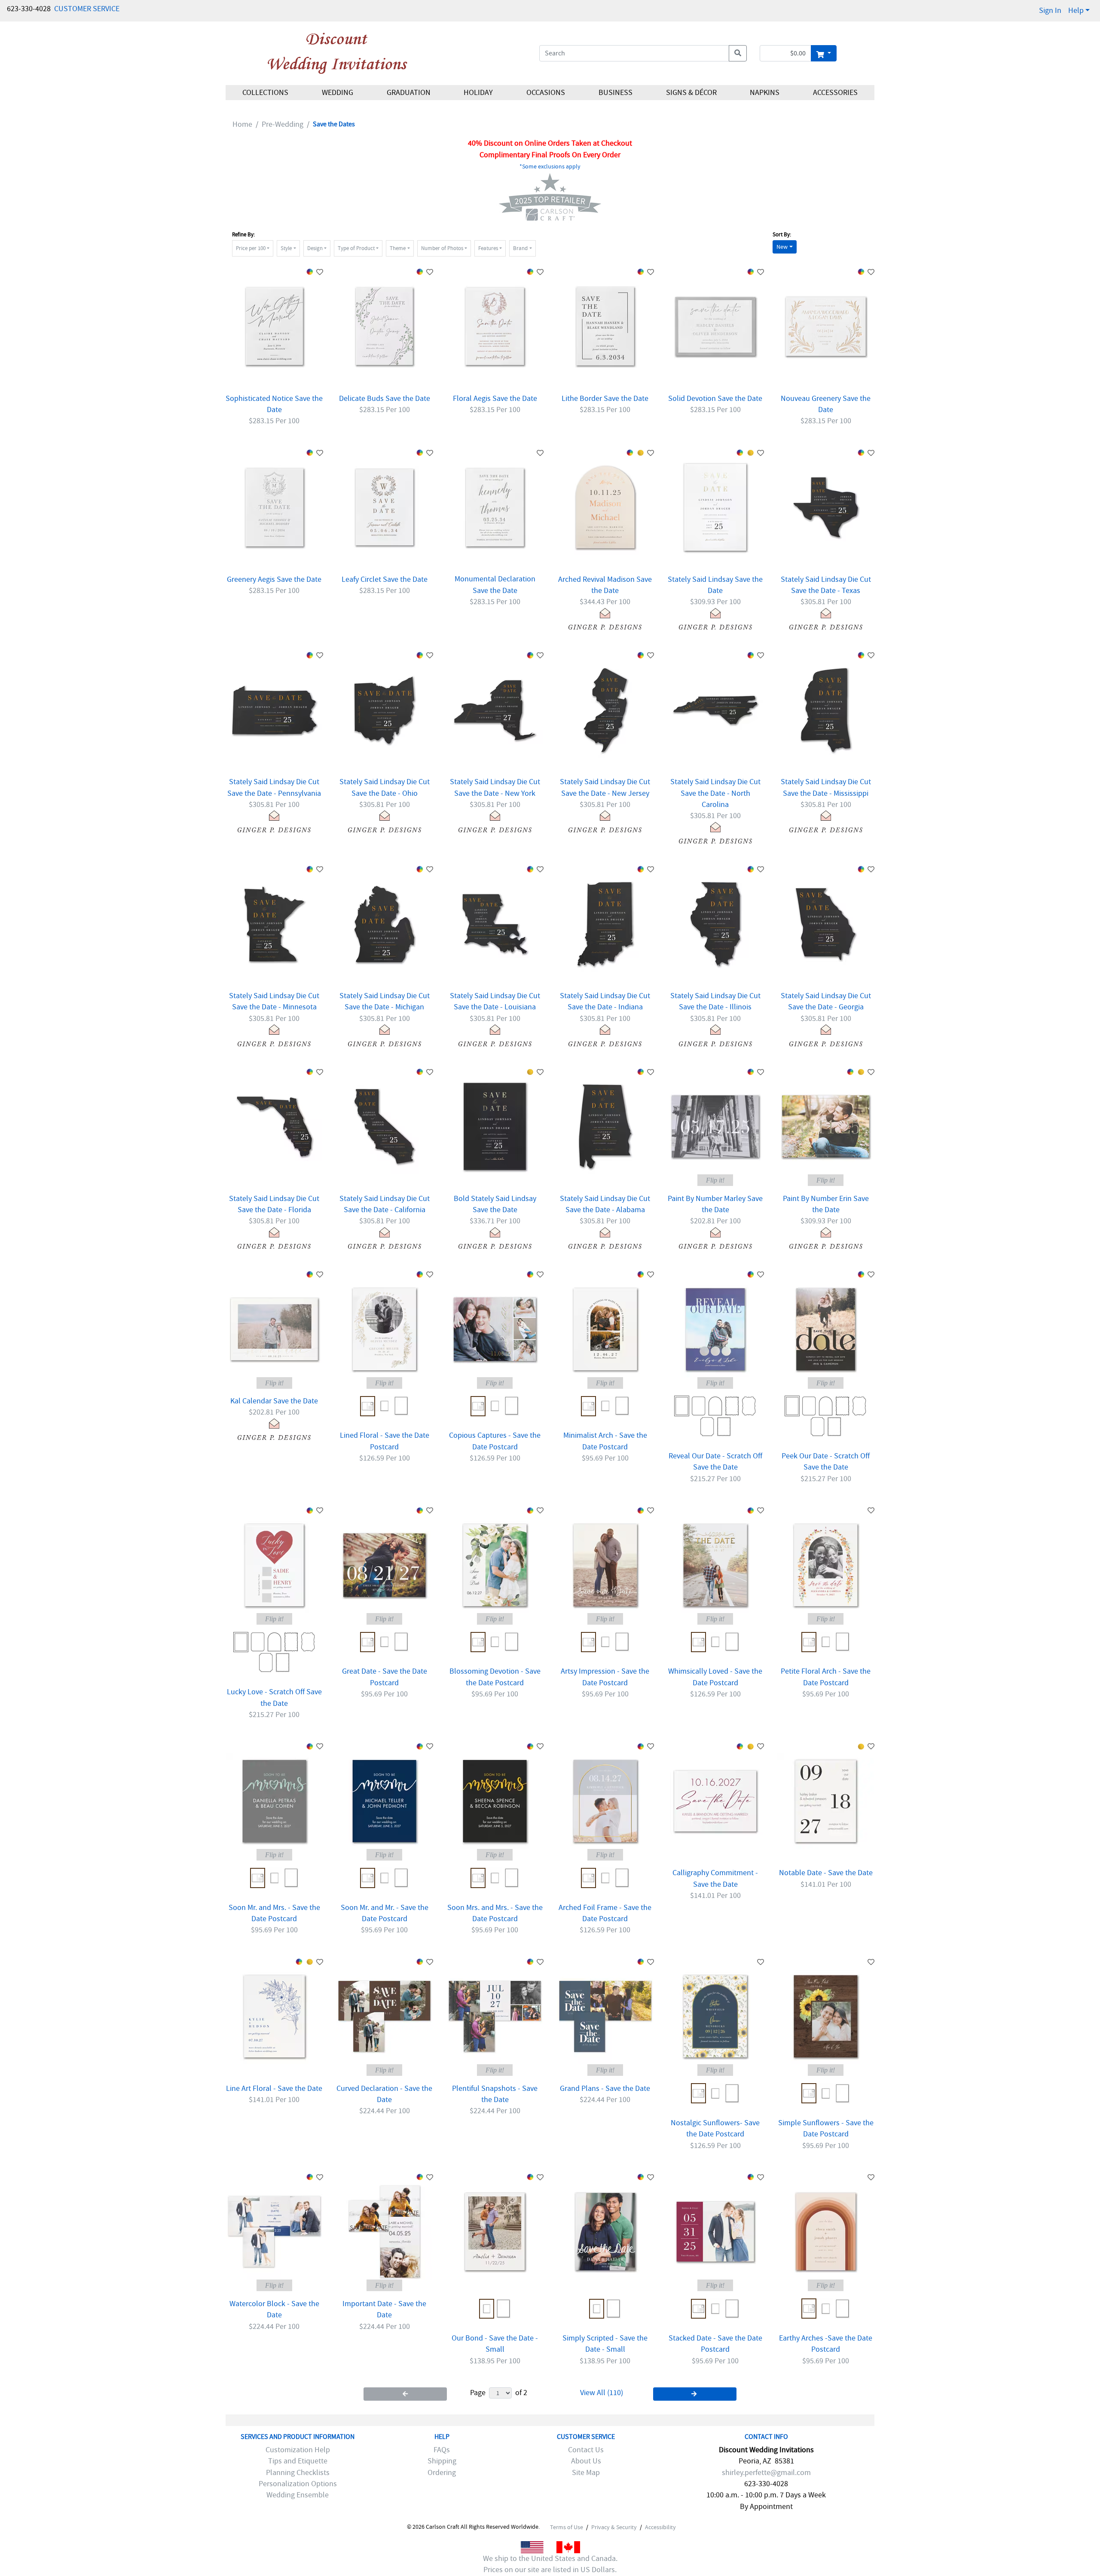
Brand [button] (520, 248)
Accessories (835, 93)
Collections (265, 93)
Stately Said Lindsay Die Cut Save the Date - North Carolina (715, 793)
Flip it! (715, 1180)
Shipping (442, 2461)
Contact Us (586, 2450)
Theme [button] (398, 248)
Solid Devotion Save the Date (715, 399)
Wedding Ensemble (298, 2495)
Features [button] (488, 248)
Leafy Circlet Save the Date (385, 579)
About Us (586, 2461)
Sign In (1050, 11)
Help (1076, 11)
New (782, 247)
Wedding (338, 93)
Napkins (765, 93)
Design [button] (315, 248)
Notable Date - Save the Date (826, 1873)
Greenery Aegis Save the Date (274, 579)
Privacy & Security (614, 2527)
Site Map (586, 2473)
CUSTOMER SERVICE (87, 9)
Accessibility (660, 2527)
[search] (738, 53)
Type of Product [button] (356, 248)
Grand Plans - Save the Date (605, 2089)
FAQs (442, 2450)
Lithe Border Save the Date (605, 399)
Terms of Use (567, 2527)
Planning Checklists (298, 2473)
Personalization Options (298, 2484)
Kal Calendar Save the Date (274, 1401)
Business (616, 93)
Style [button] (286, 248)
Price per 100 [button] (251, 248)
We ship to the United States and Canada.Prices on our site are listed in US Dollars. (550, 2564)
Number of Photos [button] (442, 248)
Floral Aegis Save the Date (495, 399)
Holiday (478, 93)
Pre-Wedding (283, 124)
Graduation (408, 93)
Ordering (442, 2473)
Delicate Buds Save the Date (385, 399)
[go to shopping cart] (823, 53)
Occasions (546, 93)
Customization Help (298, 2450)
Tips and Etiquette (298, 2461)
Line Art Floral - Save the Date (274, 2089)
